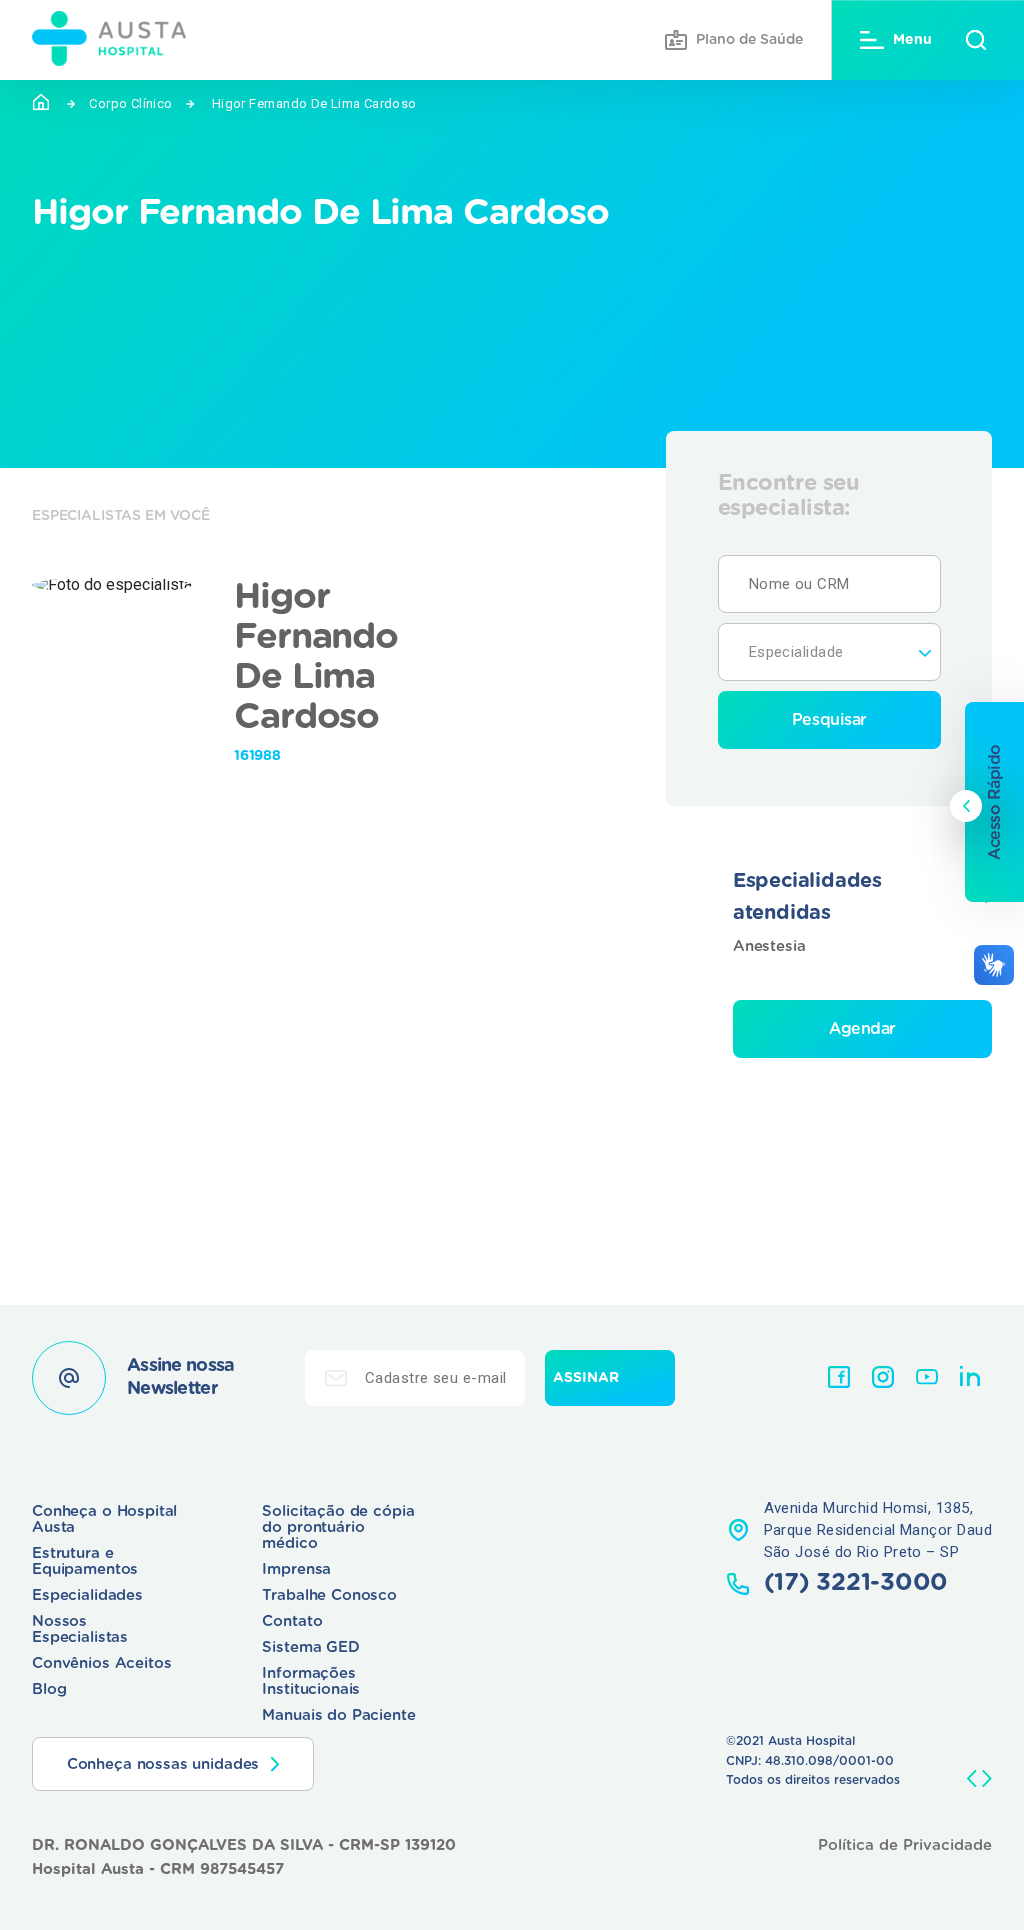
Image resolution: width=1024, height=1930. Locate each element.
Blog (49, 1689)
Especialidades (87, 1595)
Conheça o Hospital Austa (104, 1519)
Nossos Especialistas (80, 1629)
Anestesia (769, 946)
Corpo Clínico (130, 103)
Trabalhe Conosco (329, 1595)
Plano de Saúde (749, 40)
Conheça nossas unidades (163, 1764)
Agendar (862, 1029)
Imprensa (296, 1569)
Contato (292, 1621)
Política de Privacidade (905, 1845)
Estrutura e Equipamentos (85, 1561)
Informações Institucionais (311, 1681)
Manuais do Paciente (338, 1715)
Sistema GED (310, 1647)
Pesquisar (829, 720)
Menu (912, 40)
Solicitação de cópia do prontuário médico (338, 1527)
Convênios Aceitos (101, 1663)
